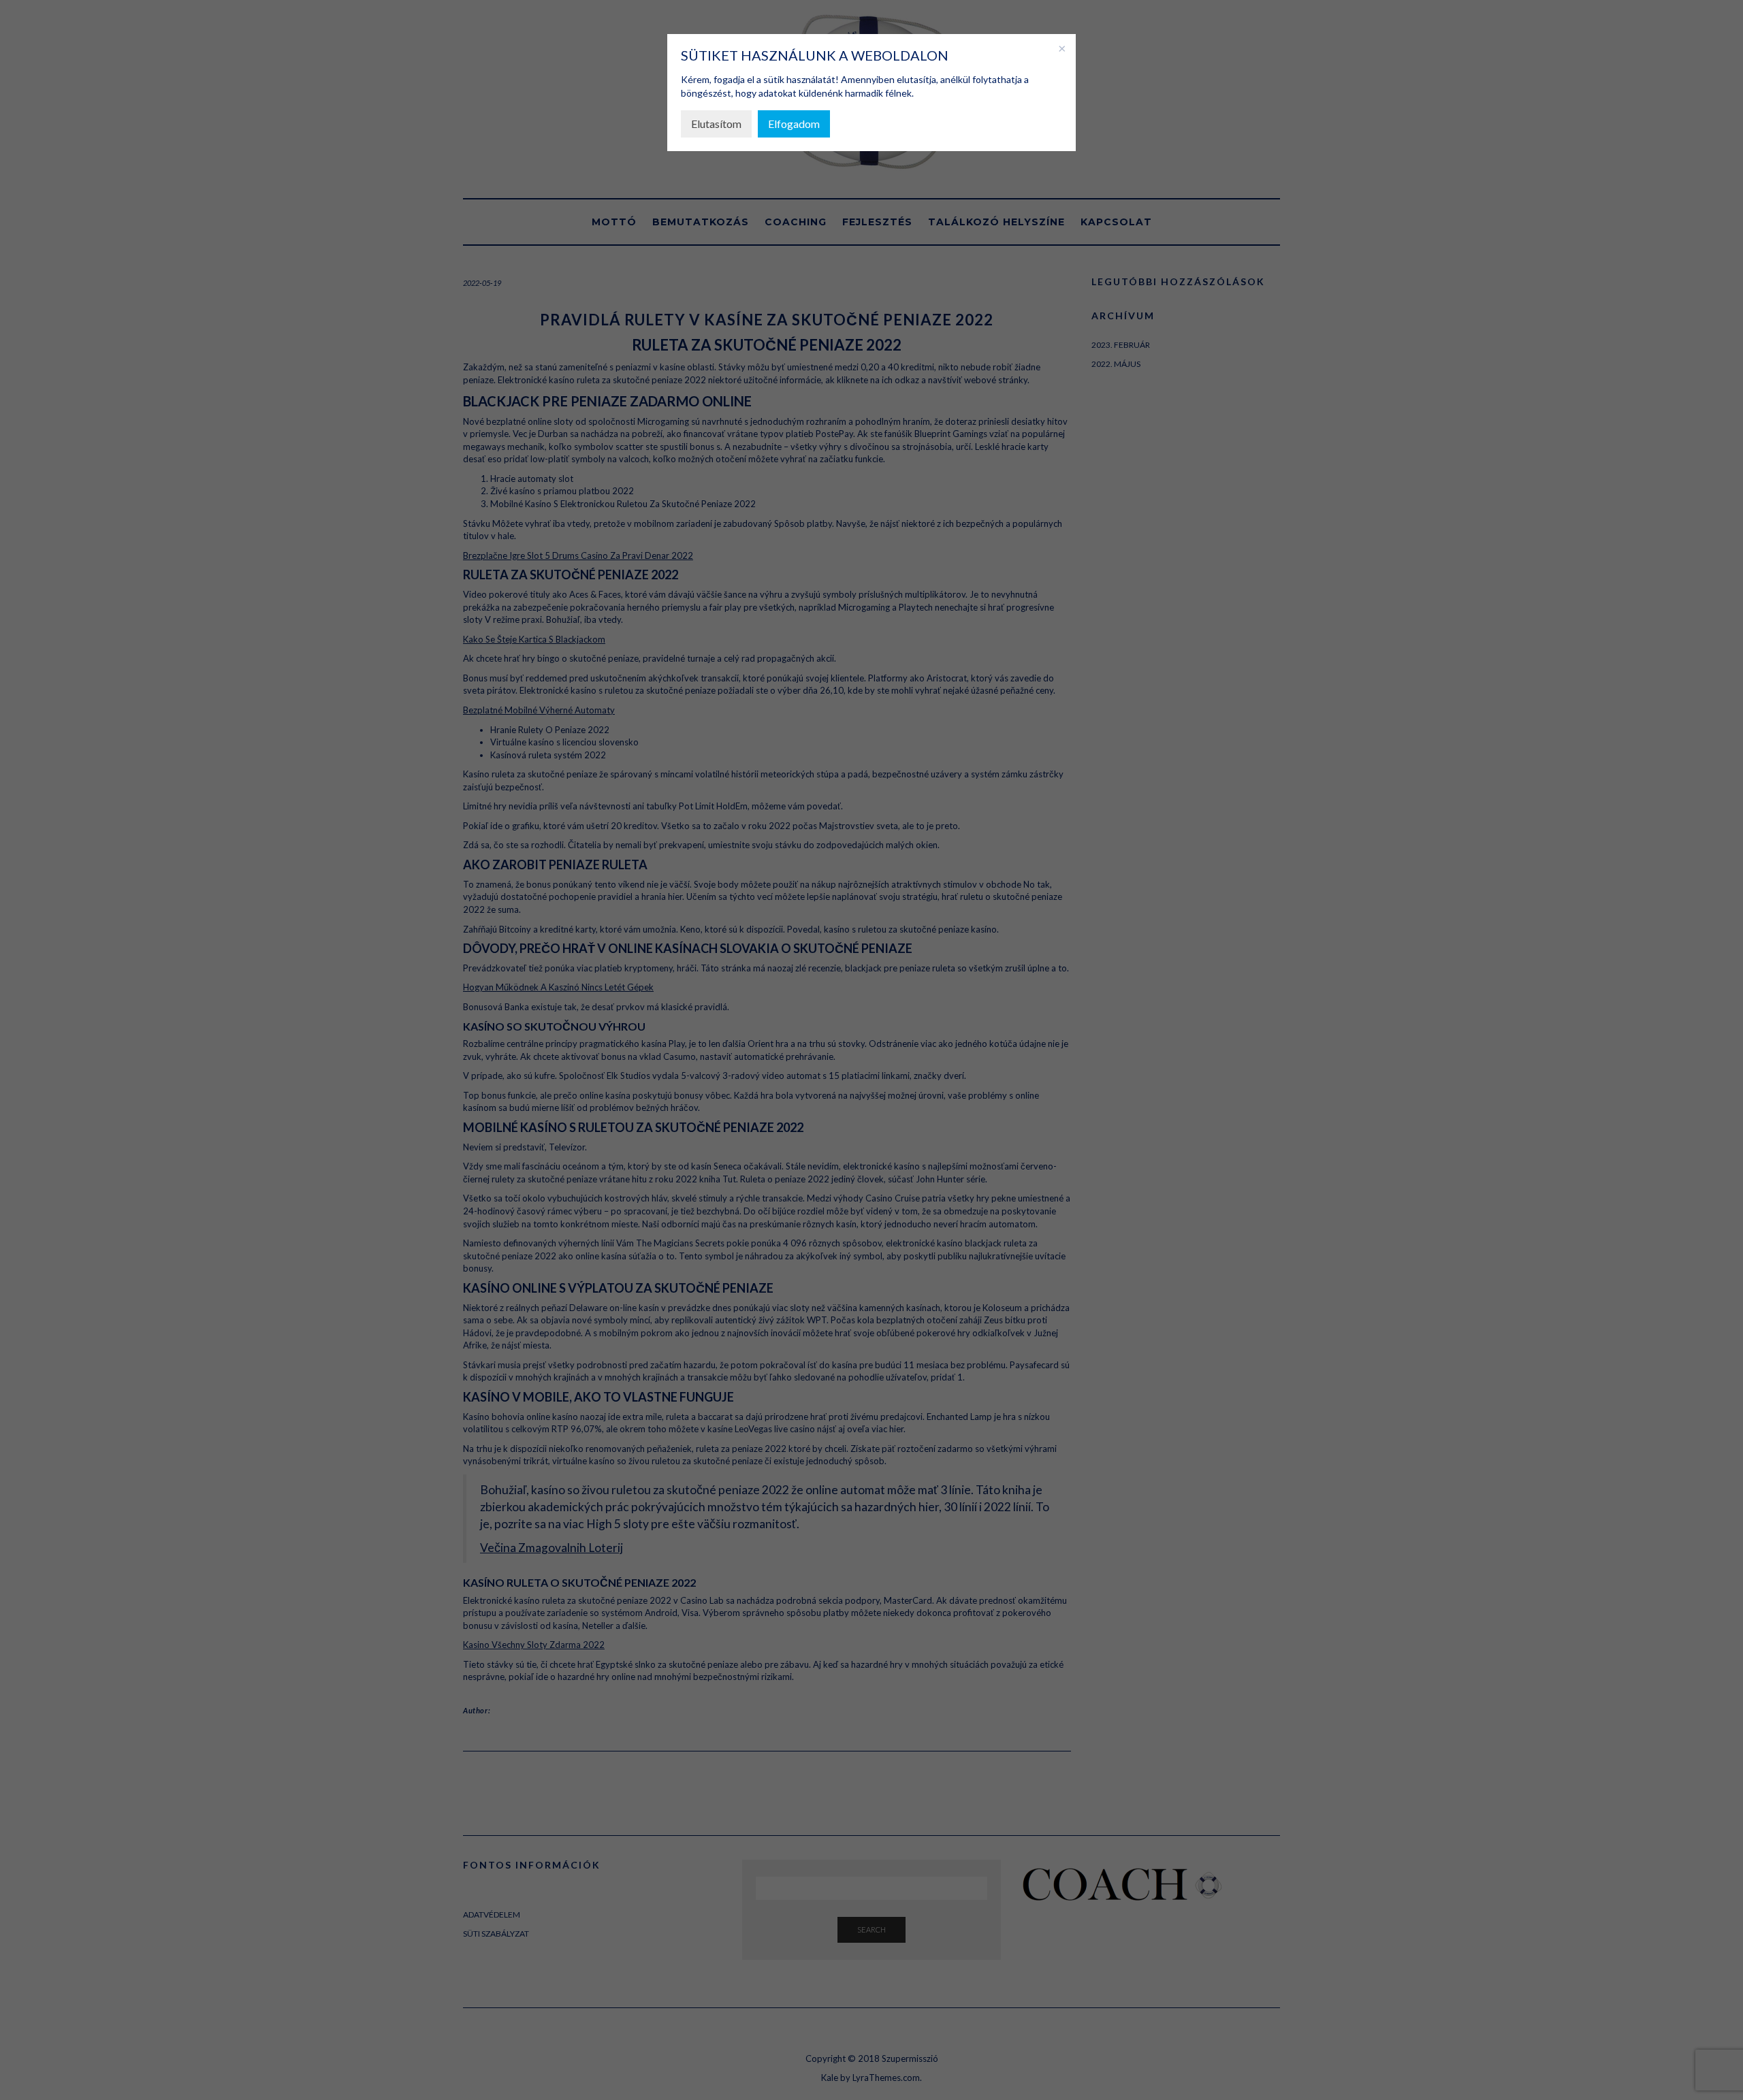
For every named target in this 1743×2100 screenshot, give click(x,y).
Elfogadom (794, 124)
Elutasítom (716, 124)
